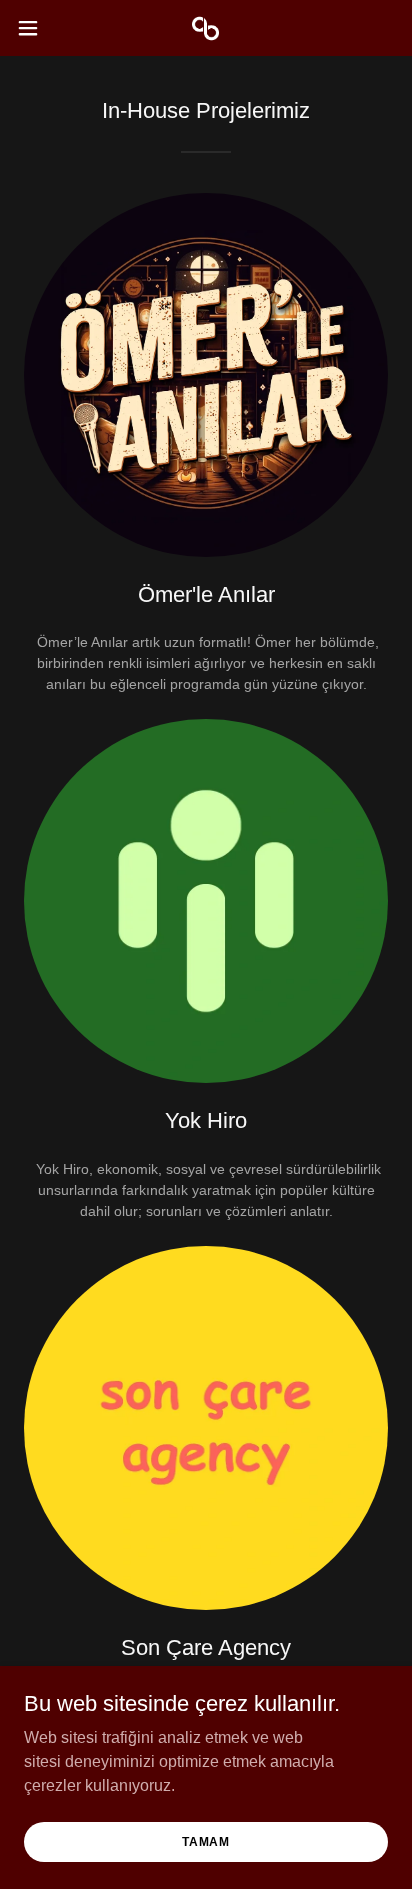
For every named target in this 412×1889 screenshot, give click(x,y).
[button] (37, 28)
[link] (205, 28)
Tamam (206, 1841)
